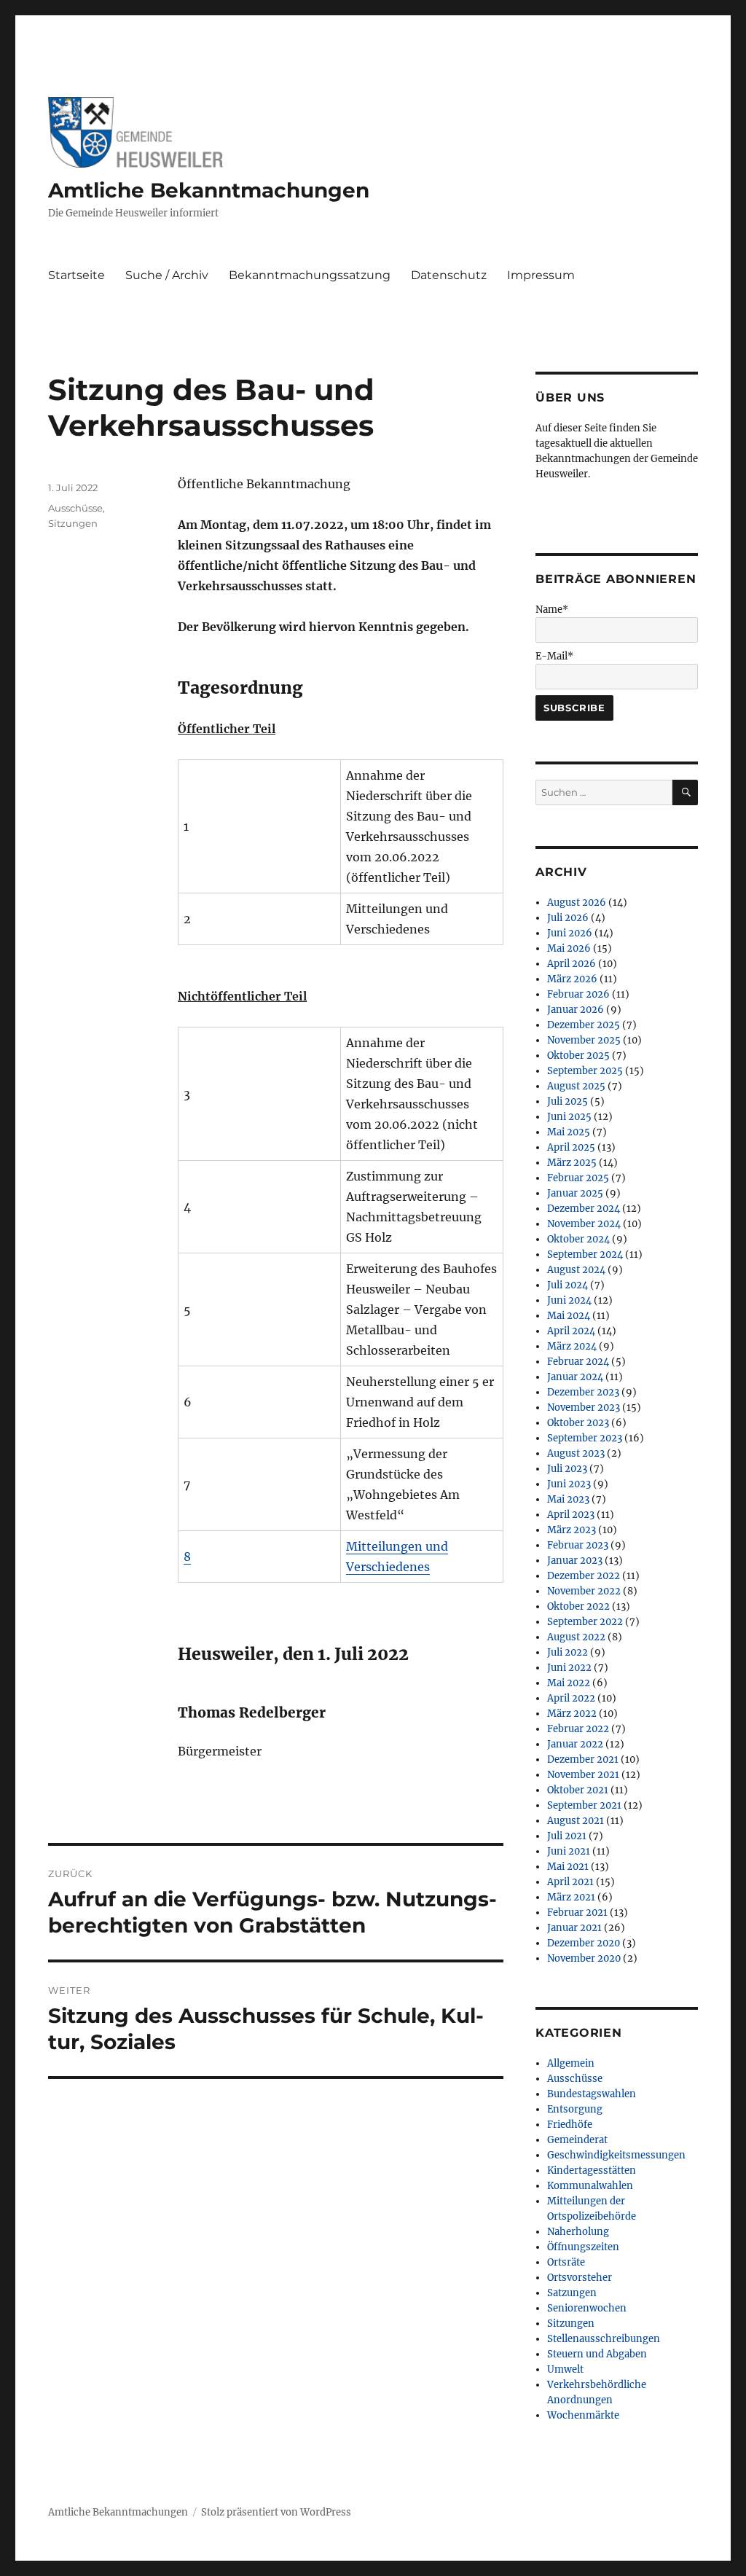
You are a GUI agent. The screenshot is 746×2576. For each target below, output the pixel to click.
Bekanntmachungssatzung (310, 275)
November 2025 (584, 1040)
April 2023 (571, 1515)
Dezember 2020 (584, 1943)
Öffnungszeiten (583, 2247)
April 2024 (571, 1331)
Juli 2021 (567, 1836)
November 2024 (584, 1224)
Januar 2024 (575, 1377)
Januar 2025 (575, 1193)
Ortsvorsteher (580, 2278)
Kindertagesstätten (592, 2170)
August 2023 (576, 1453)
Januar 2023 (575, 1561)
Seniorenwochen (587, 2308)
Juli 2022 (568, 1652)
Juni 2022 (569, 1668)
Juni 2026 (570, 933)
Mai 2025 (569, 1132)
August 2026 (577, 903)
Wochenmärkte (583, 2415)
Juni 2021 (569, 1851)
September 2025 (585, 1071)
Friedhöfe (570, 2125)
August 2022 (576, 1637)
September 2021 (584, 1805)
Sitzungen (73, 523)
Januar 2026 (576, 1010)
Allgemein (571, 2063)
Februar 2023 (578, 1545)
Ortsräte (566, 2262)
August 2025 (576, 1086)
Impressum (541, 275)
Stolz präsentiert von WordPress (276, 2512)
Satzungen (572, 2293)
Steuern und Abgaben (597, 2354)
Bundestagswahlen (592, 2094)
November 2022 (584, 1591)
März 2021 (571, 1897)
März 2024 (572, 1346)
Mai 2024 (569, 1316)
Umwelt (565, 2369)
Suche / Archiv (167, 275)
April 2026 (572, 964)
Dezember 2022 (584, 1576)
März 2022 (572, 1714)
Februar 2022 (578, 1729)
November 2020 (584, 1958)
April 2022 (571, 1698)
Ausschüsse (75, 508)
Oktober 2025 (578, 1056)
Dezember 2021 (583, 1759)
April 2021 (570, 1882)
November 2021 (583, 1775)
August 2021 (576, 1821)
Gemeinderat (577, 2140)
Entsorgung (575, 2109)
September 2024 (585, 1254)
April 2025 (571, 1147)
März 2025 (572, 1163)
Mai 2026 (569, 948)
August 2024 (576, 1270)
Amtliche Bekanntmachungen (209, 190)
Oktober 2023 (578, 1423)
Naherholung (578, 2232)
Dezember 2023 (583, 1392)
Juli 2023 (567, 1469)
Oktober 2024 (578, 1239)
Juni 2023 (569, 1484)
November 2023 (584, 1408)
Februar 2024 (578, 1362)
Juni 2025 (569, 1117)
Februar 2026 (578, 994)
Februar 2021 (577, 1913)
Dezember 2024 (584, 1209)
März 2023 (572, 1530)
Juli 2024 (568, 1285)
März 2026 (572, 979)
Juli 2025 (568, 1101)
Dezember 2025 (584, 1025)
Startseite (76, 275)
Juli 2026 (568, 918)
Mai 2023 (568, 1499)
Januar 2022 (575, 1744)
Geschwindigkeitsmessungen (616, 2155)
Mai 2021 (568, 1867)
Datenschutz (449, 275)
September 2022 (585, 1622)
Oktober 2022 (578, 1606)
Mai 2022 (569, 1683)
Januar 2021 (574, 1928)
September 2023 (585, 1438)
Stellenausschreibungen (604, 2339)
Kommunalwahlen (590, 2186)
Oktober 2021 (578, 1790)
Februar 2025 (578, 1178)
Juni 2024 (569, 1300)
